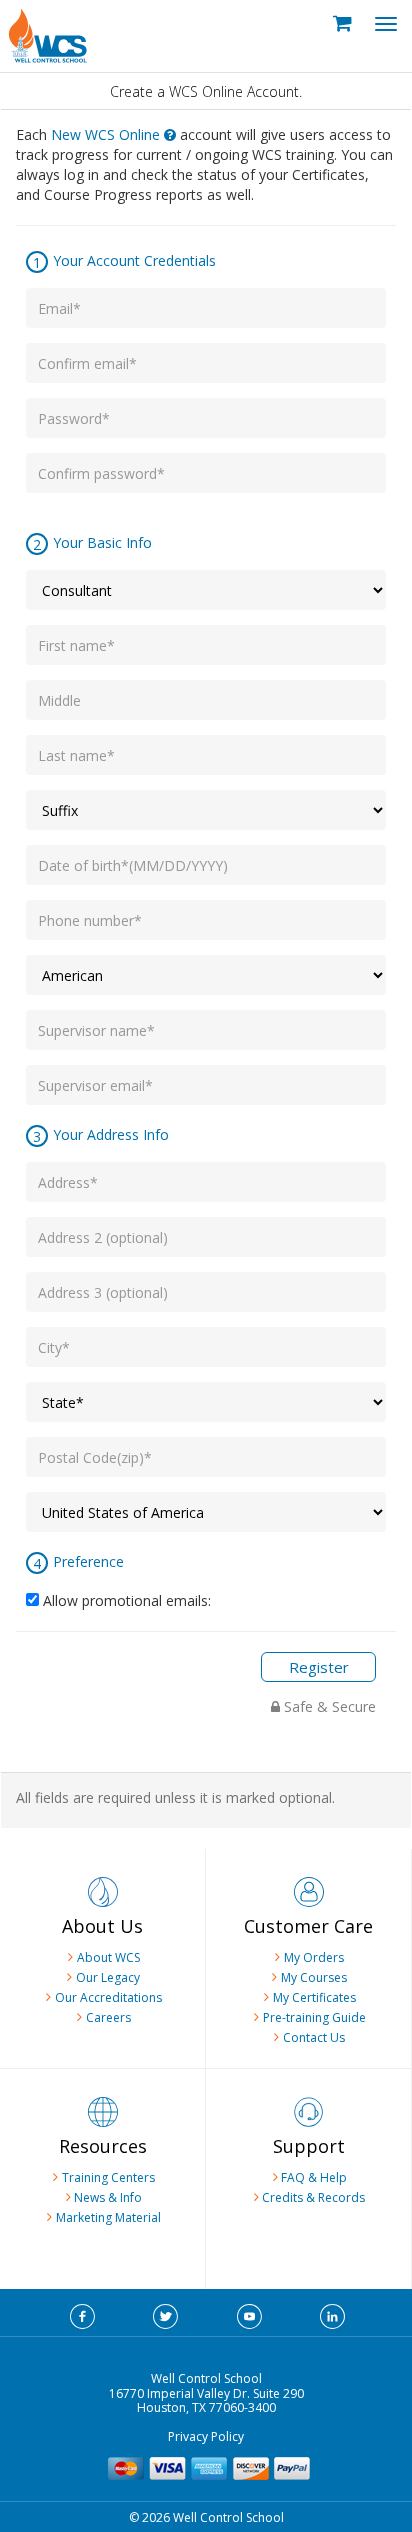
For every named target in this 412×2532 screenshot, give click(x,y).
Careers (108, 2017)
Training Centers (108, 2177)
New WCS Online (107, 134)
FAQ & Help (312, 2177)
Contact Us (314, 2037)
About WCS (108, 1957)
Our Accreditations (108, 1997)
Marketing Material (108, 2217)
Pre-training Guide (314, 2017)
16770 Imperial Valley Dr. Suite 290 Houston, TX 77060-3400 (206, 2400)
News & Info (106, 2197)
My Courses (314, 1977)
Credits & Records (313, 2197)
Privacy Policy (206, 2436)
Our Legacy (108, 1977)
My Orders (314, 1957)
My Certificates (314, 1997)
